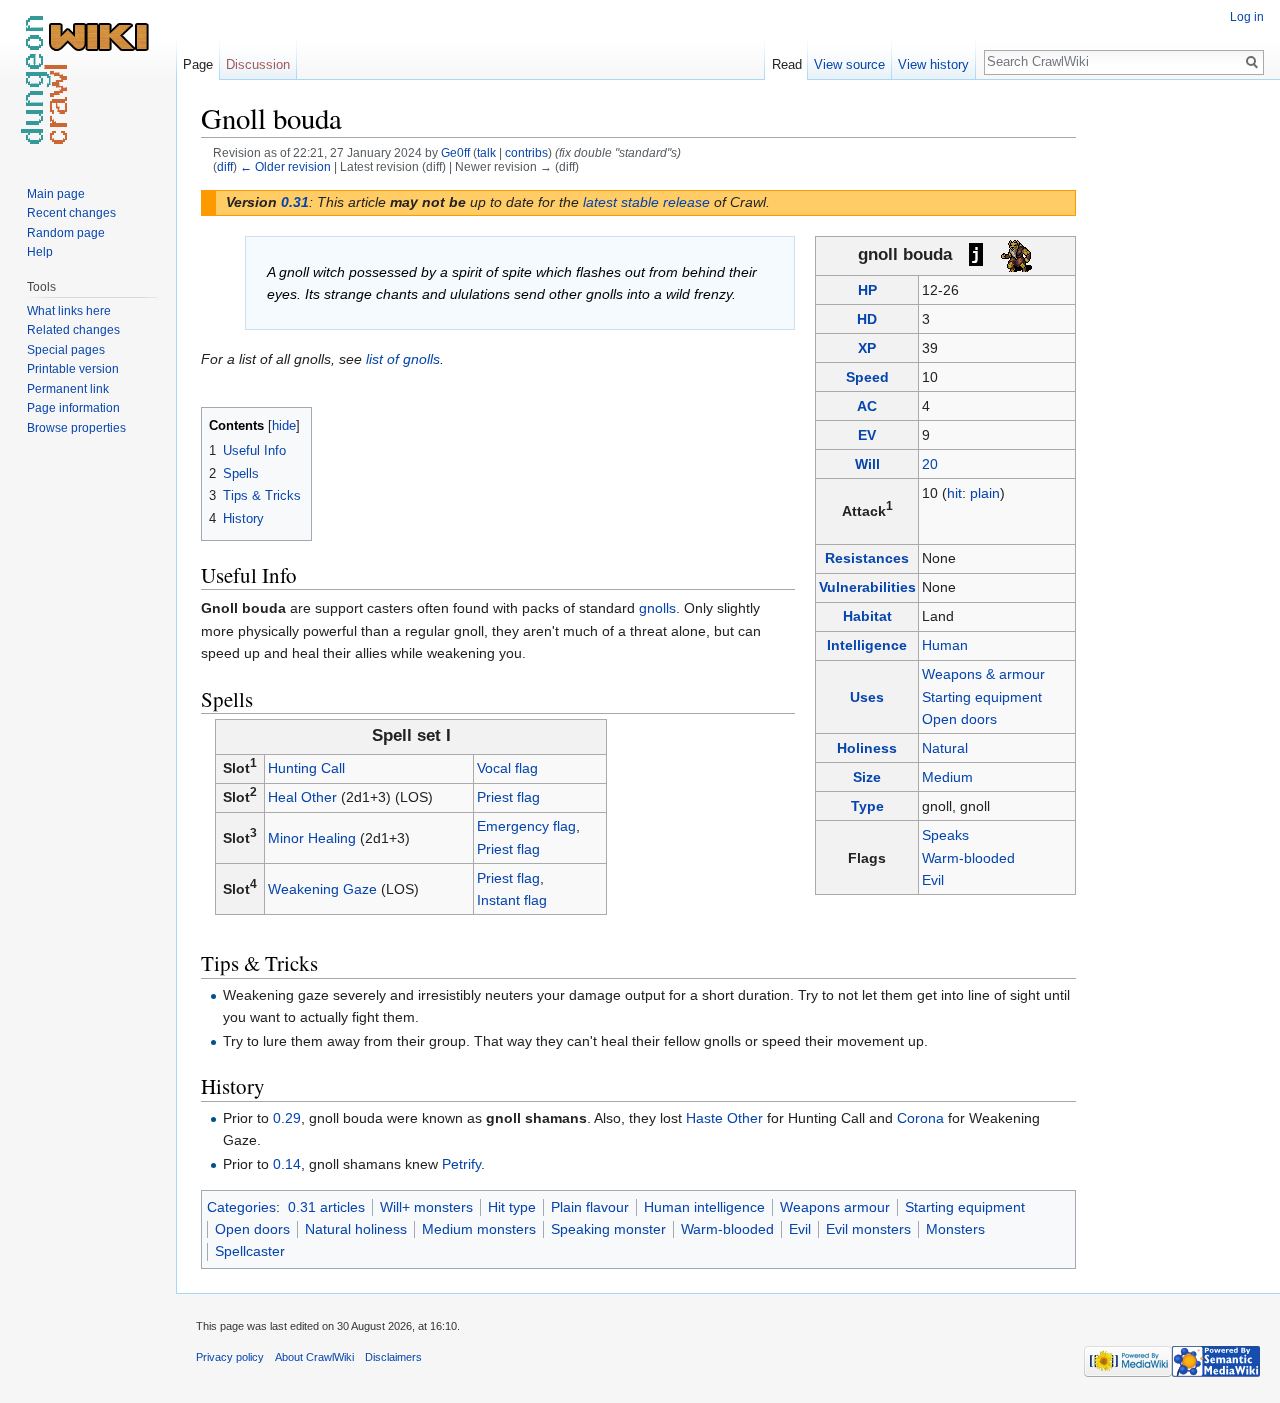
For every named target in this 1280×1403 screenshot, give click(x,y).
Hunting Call (306, 768)
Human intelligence (704, 1207)
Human (945, 645)
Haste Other (724, 1118)
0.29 (287, 1118)
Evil (933, 880)
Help (40, 252)
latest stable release (646, 202)
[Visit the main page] (88, 80)
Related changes (73, 330)
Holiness (867, 748)
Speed (867, 377)
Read (787, 64)
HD (867, 319)
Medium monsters (479, 1229)
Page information (73, 408)
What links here (69, 311)
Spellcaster (250, 1251)
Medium (947, 777)
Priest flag (508, 797)
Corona (920, 1118)
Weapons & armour (983, 674)
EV (867, 435)
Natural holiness (356, 1229)
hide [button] (284, 426)
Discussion (258, 64)
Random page (66, 233)
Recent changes (71, 213)
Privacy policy (230, 1357)
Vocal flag (507, 768)
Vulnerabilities (867, 587)
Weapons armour (835, 1207)
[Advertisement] (1176, 400)
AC (867, 406)
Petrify (461, 1164)
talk (486, 152)
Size (867, 777)
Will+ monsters (426, 1207)
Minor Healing (312, 838)
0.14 (287, 1164)
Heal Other (302, 797)
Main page (56, 194)
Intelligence (867, 645)
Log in (1247, 17)
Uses (867, 697)
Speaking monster (608, 1229)
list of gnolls (403, 359)
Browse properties (76, 428)
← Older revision (285, 166)
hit (954, 493)
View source (849, 64)
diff (225, 166)
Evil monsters (868, 1229)
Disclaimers (393, 1357)
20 (930, 464)
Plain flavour (590, 1207)
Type (867, 806)
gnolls (657, 608)
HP (867, 290)
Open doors (959, 719)
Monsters (955, 1229)
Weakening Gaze (322, 889)
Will (867, 464)
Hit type (512, 1207)
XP (867, 348)
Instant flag (512, 900)
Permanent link (68, 389)
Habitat (867, 616)
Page (198, 64)
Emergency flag (526, 826)
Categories (241, 1207)
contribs (526, 152)
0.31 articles (326, 1207)
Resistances (867, 558)
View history (933, 64)
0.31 (295, 202)
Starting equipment (982, 697)
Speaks (945, 835)
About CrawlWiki (314, 1357)
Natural (945, 748)
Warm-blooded (968, 858)
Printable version (73, 369)
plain (985, 493)
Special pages (66, 350)
